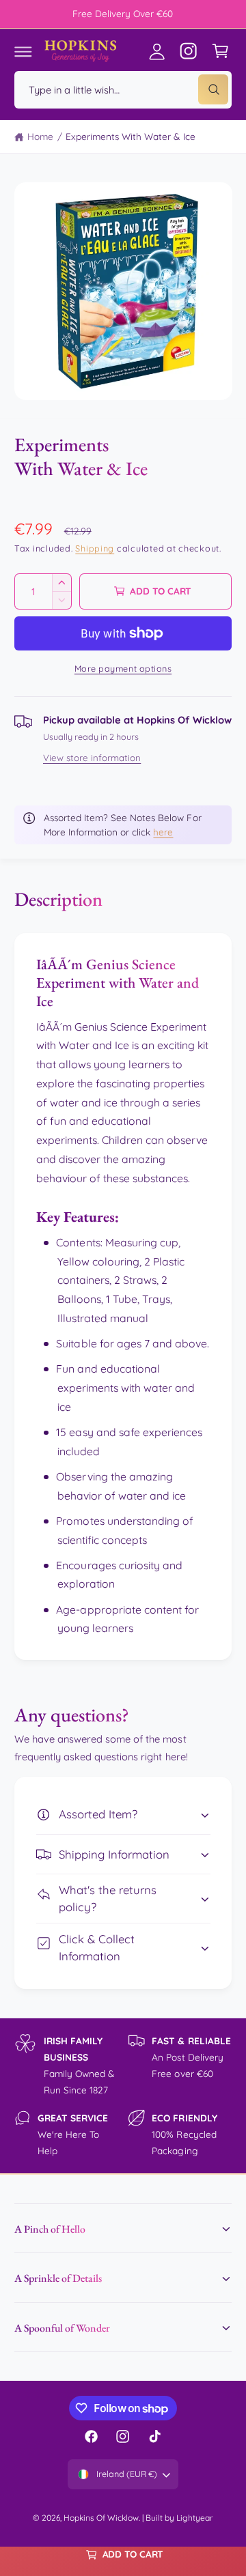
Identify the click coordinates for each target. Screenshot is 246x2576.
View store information (92, 758)
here (163, 832)
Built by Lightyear (179, 2518)
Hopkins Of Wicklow (101, 2518)
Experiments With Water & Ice (130, 136)
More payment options (123, 668)
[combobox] (123, 90)
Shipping (95, 548)
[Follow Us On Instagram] (189, 51)
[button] (23, 51)
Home (40, 136)
